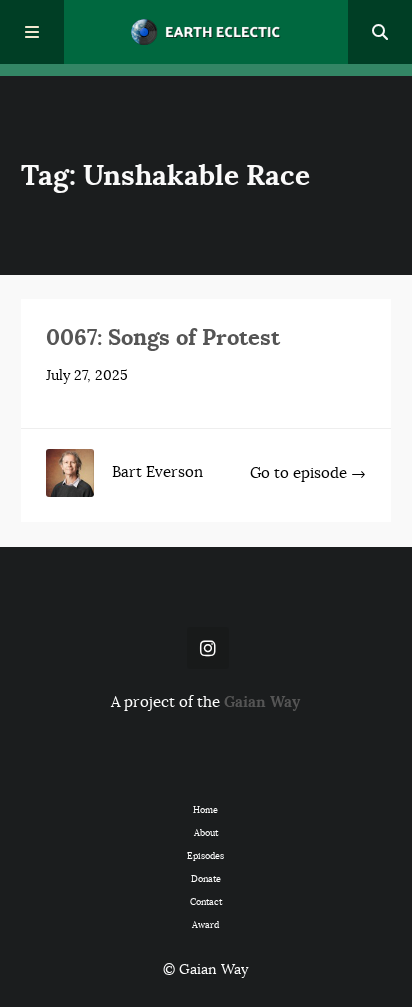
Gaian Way (262, 702)
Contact (206, 902)
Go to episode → (308, 473)
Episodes (205, 856)
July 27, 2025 (87, 375)
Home (205, 810)
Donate (206, 879)
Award (205, 925)
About (206, 833)
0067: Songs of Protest (163, 337)
